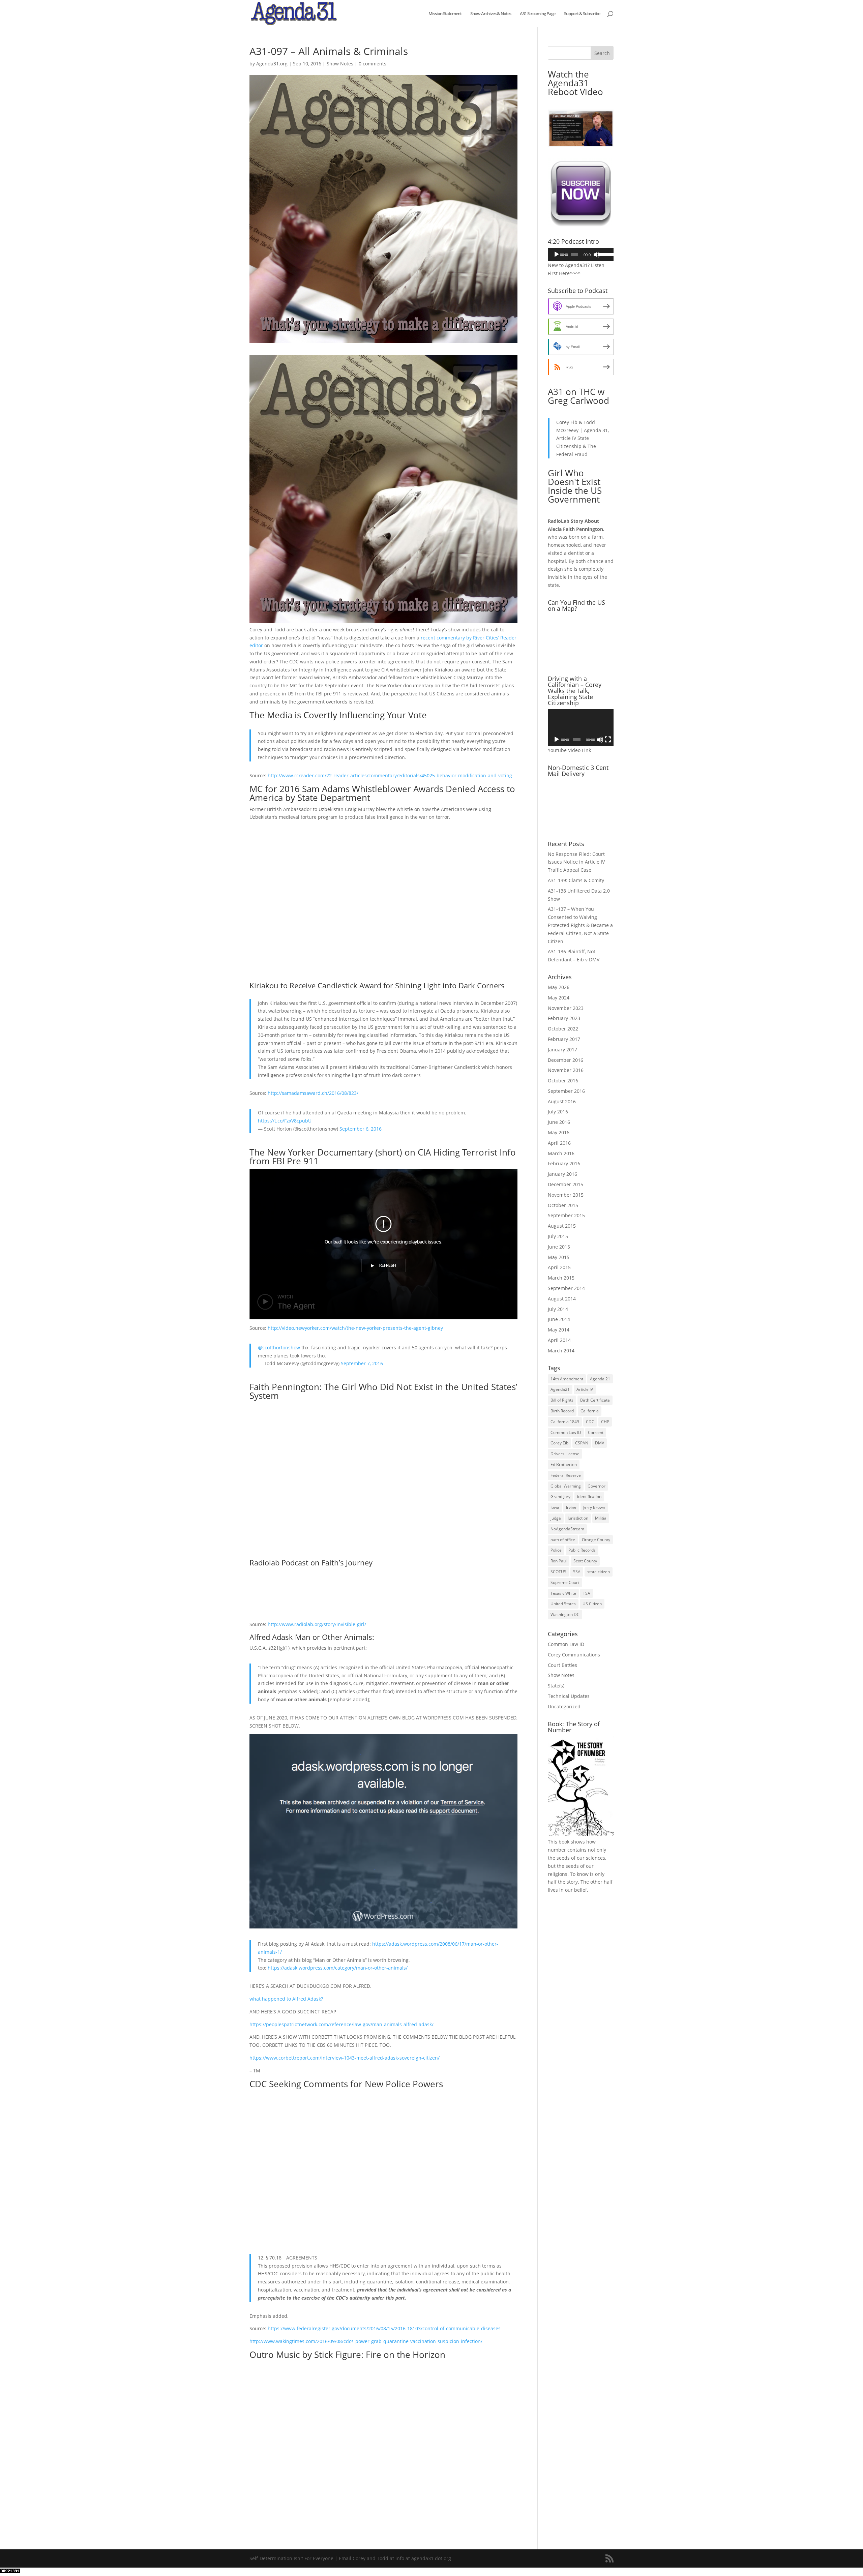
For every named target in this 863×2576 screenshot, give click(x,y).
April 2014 (559, 1340)
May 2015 (559, 1257)
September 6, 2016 (361, 1129)
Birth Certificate (595, 1400)
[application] (581, 254)
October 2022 (563, 1029)
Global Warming (566, 1486)
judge (556, 1518)
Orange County (596, 1540)
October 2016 (563, 1081)
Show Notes (340, 64)
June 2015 (559, 1247)
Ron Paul (559, 1561)
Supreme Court (565, 1582)
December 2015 (566, 1184)
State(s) (556, 1686)
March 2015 (561, 1278)
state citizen (599, 1572)
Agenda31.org (272, 64)
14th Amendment (567, 1379)
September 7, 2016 (362, 1363)
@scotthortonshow (279, 1347)
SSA (577, 1572)
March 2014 (561, 1351)
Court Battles (562, 1665)
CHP (605, 1422)
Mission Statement (445, 14)
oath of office (563, 1540)
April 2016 (559, 1143)
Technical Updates (569, 1696)
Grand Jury (560, 1496)
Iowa (555, 1507)
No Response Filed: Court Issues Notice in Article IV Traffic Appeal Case (576, 862)
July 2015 (558, 1236)
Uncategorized (564, 1706)
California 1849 (565, 1422)
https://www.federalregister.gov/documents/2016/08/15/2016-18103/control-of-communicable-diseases (384, 2328)
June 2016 (559, 1122)
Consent (596, 1432)
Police (556, 1550)
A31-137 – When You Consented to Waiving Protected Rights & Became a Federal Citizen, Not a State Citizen (580, 925)
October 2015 (563, 1205)
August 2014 (562, 1299)
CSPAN (582, 1443)
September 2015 (566, 1215)
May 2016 (559, 1132)
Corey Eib (559, 1443)
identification (589, 1496)
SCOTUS (558, 1572)
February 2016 (564, 1163)
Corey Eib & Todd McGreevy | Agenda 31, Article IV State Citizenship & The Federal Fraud (583, 438)
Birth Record (562, 1411)
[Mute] (597, 254)
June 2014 (559, 1319)
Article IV (585, 1389)
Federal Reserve (566, 1475)
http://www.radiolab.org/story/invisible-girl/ (317, 1624)
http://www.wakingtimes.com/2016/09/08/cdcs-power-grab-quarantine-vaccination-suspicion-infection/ (366, 2341)
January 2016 (562, 1174)
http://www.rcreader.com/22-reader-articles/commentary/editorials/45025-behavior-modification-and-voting (390, 775)
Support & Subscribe (582, 14)
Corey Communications (574, 1655)
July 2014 (558, 1309)
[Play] (557, 254)
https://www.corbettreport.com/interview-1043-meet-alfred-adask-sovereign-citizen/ (345, 2058)
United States (563, 1604)
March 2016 (561, 1153)
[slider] (604, 254)
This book (559, 1842)
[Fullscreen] (608, 740)
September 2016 (566, 1091)
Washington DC (565, 1614)
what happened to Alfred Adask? (287, 1999)
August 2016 (562, 1101)
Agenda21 (560, 1389)
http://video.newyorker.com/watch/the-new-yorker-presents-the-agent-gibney (355, 1328)
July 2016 (558, 1112)
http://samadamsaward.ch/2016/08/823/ (313, 1093)
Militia (601, 1518)
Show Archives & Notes (491, 14)
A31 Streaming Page (538, 14)
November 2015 (566, 1195)
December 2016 (566, 1060)
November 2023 (566, 1008)
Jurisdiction (578, 1518)
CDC (590, 1422)
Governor (597, 1486)
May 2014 (559, 1330)
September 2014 (566, 1288)
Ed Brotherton (564, 1464)
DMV (600, 1443)
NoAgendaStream (567, 1529)
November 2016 (566, 1070)
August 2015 (562, 1226)
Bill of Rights (562, 1400)
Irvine (571, 1507)
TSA (587, 1593)
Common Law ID (566, 1432)
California (590, 1411)
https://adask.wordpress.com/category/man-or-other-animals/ (338, 1968)
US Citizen (592, 1604)
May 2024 (559, 998)
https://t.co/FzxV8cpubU (285, 1121)
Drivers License (565, 1454)
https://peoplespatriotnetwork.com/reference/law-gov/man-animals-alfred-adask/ (341, 2024)
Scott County (585, 1561)
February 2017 (564, 1039)
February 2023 (564, 1018)
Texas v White (563, 1593)
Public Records (582, 1550)
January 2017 (562, 1050)
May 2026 (559, 987)
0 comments (373, 64)
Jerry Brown (594, 1507)
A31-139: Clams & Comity (576, 880)
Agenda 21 (600, 1379)
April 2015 (559, 1267)
